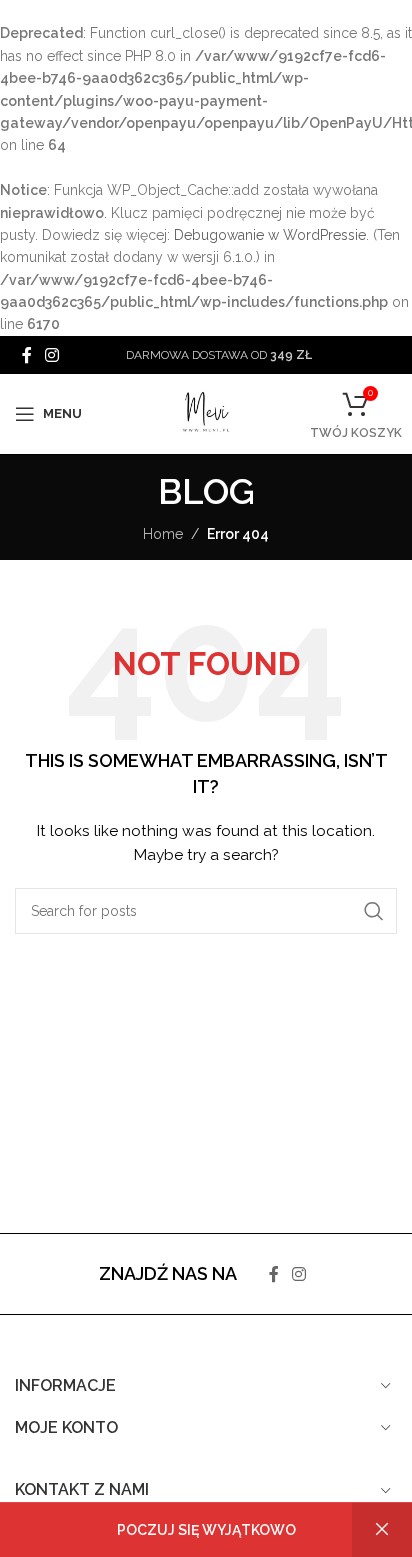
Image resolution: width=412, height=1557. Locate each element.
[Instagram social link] (51, 354)
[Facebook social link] (26, 354)
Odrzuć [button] (382, 1530)
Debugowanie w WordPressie (270, 235)
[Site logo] (206, 413)
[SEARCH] (374, 911)
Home (163, 534)
